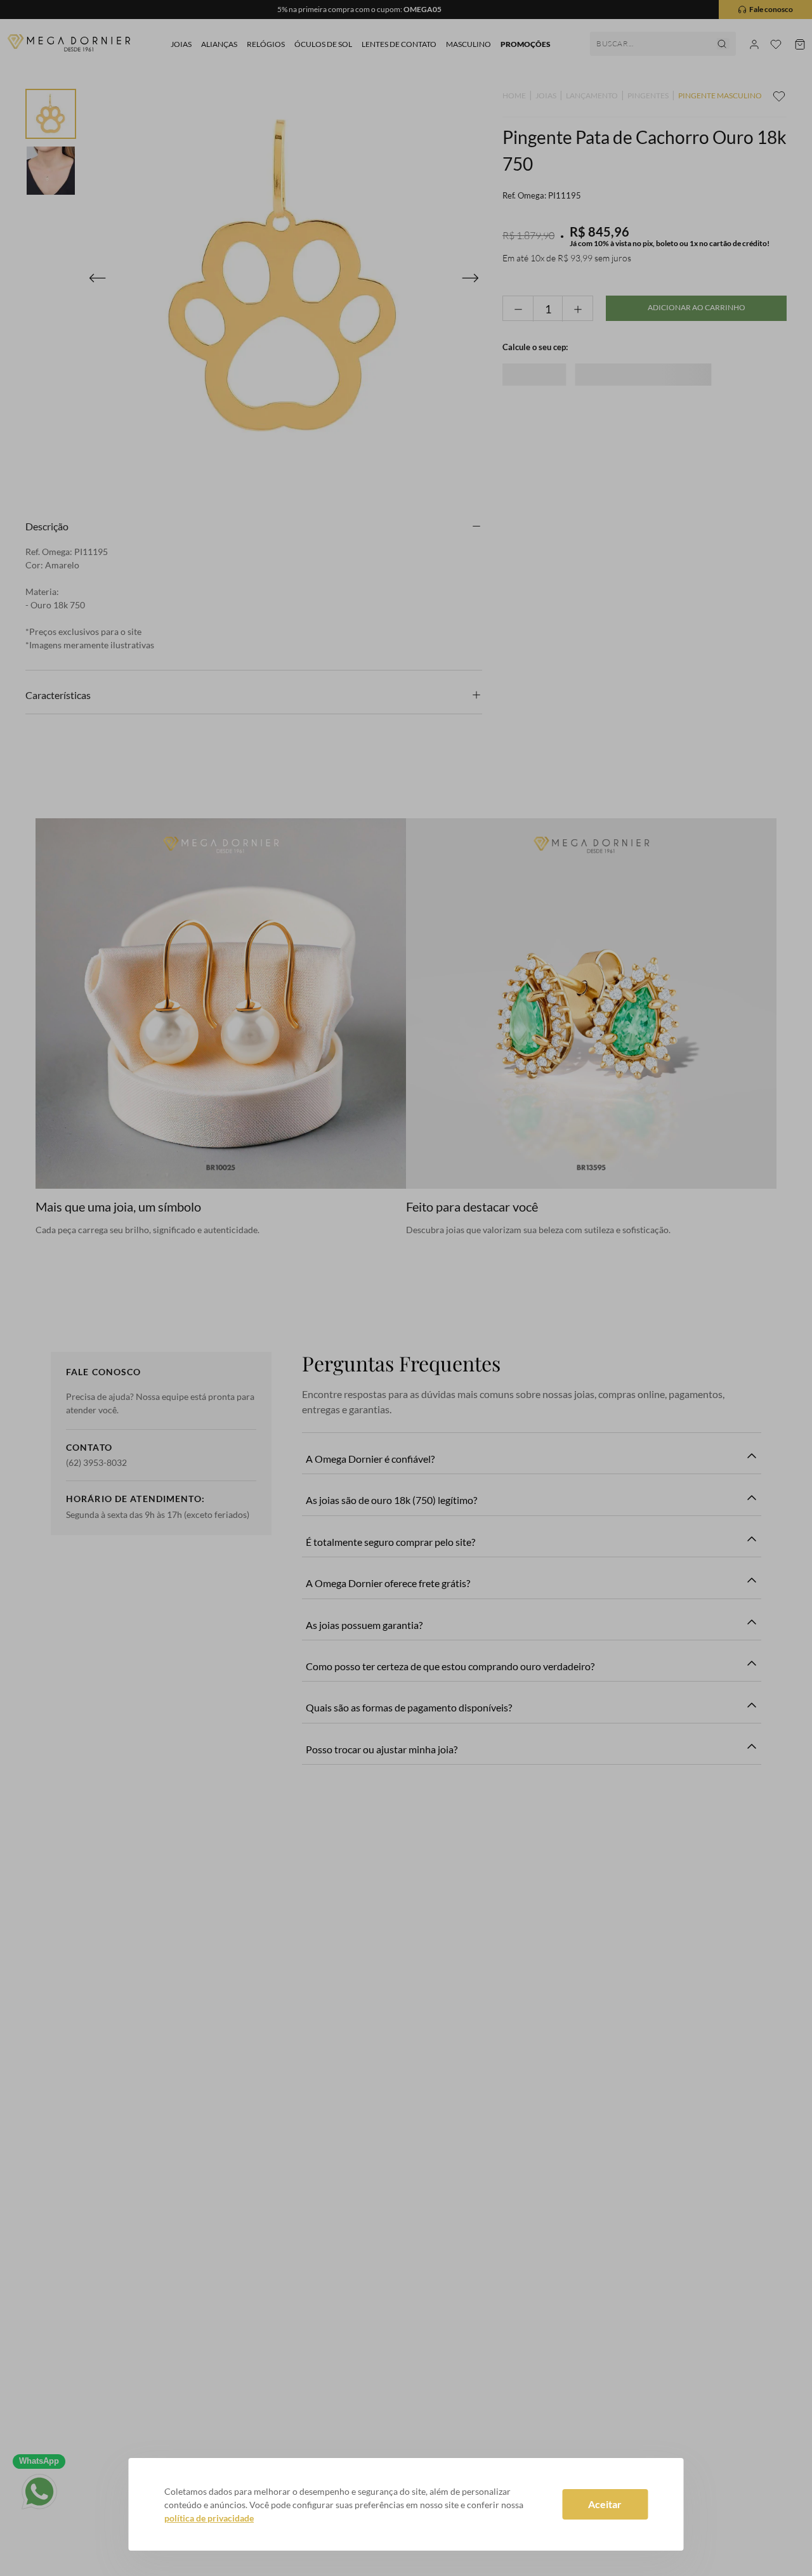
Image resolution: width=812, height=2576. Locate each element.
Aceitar (605, 2504)
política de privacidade (209, 2518)
